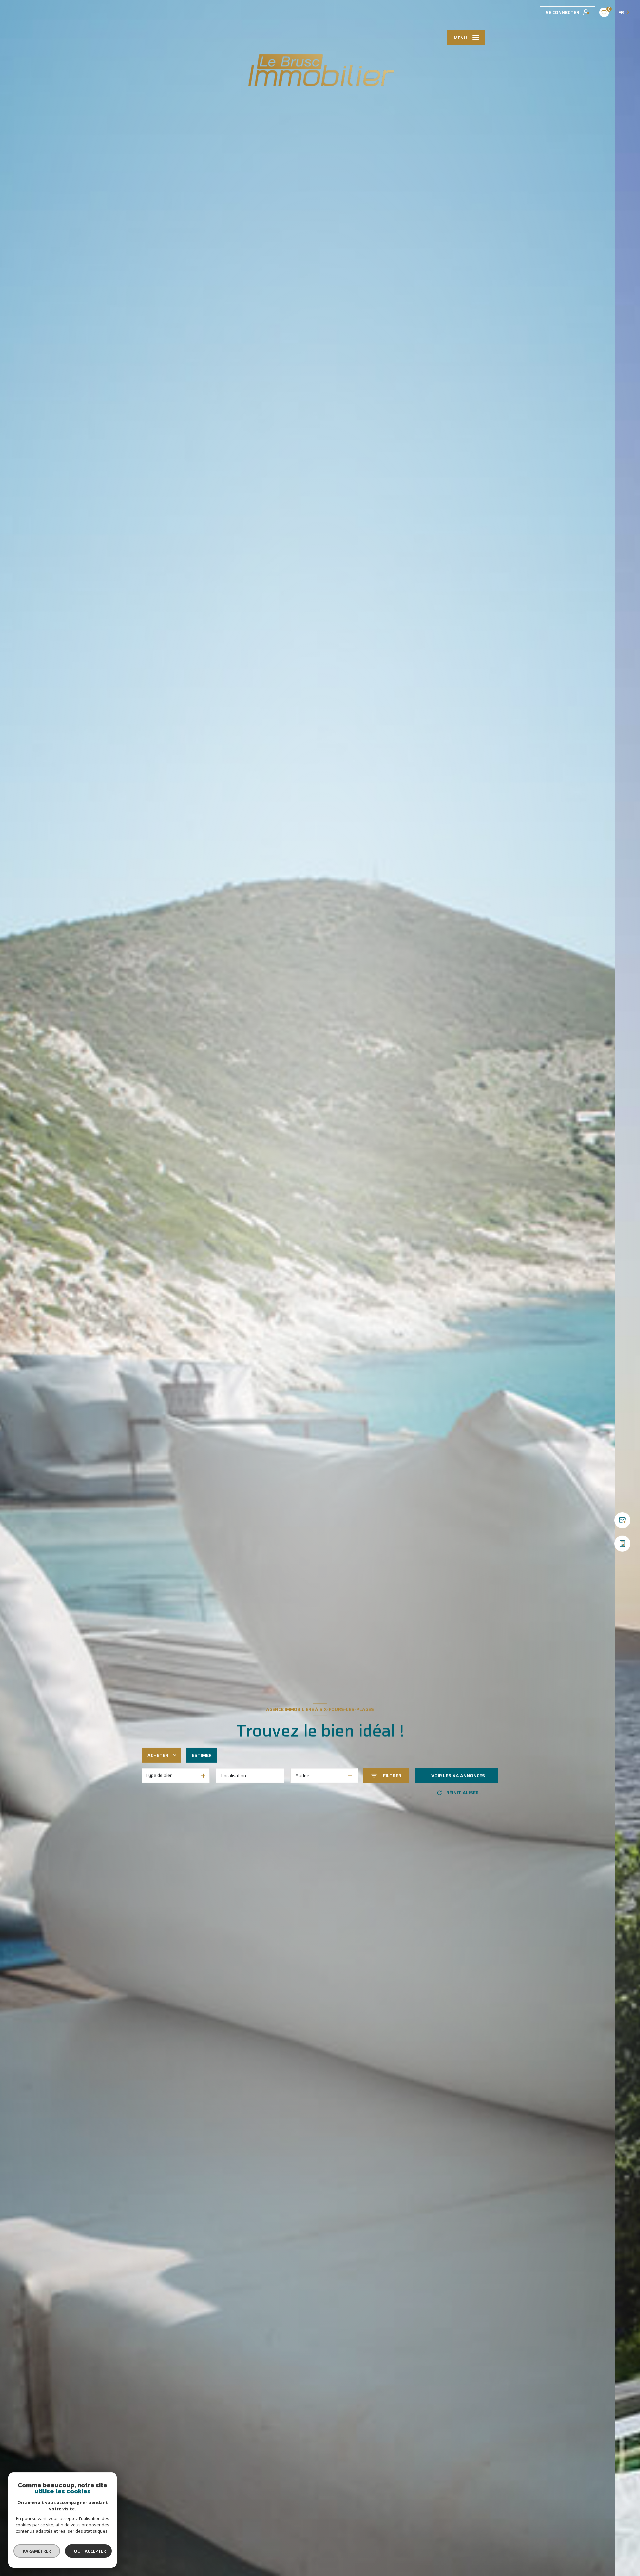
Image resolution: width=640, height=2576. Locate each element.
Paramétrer (37, 2551)
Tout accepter (88, 2551)
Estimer (202, 1755)
